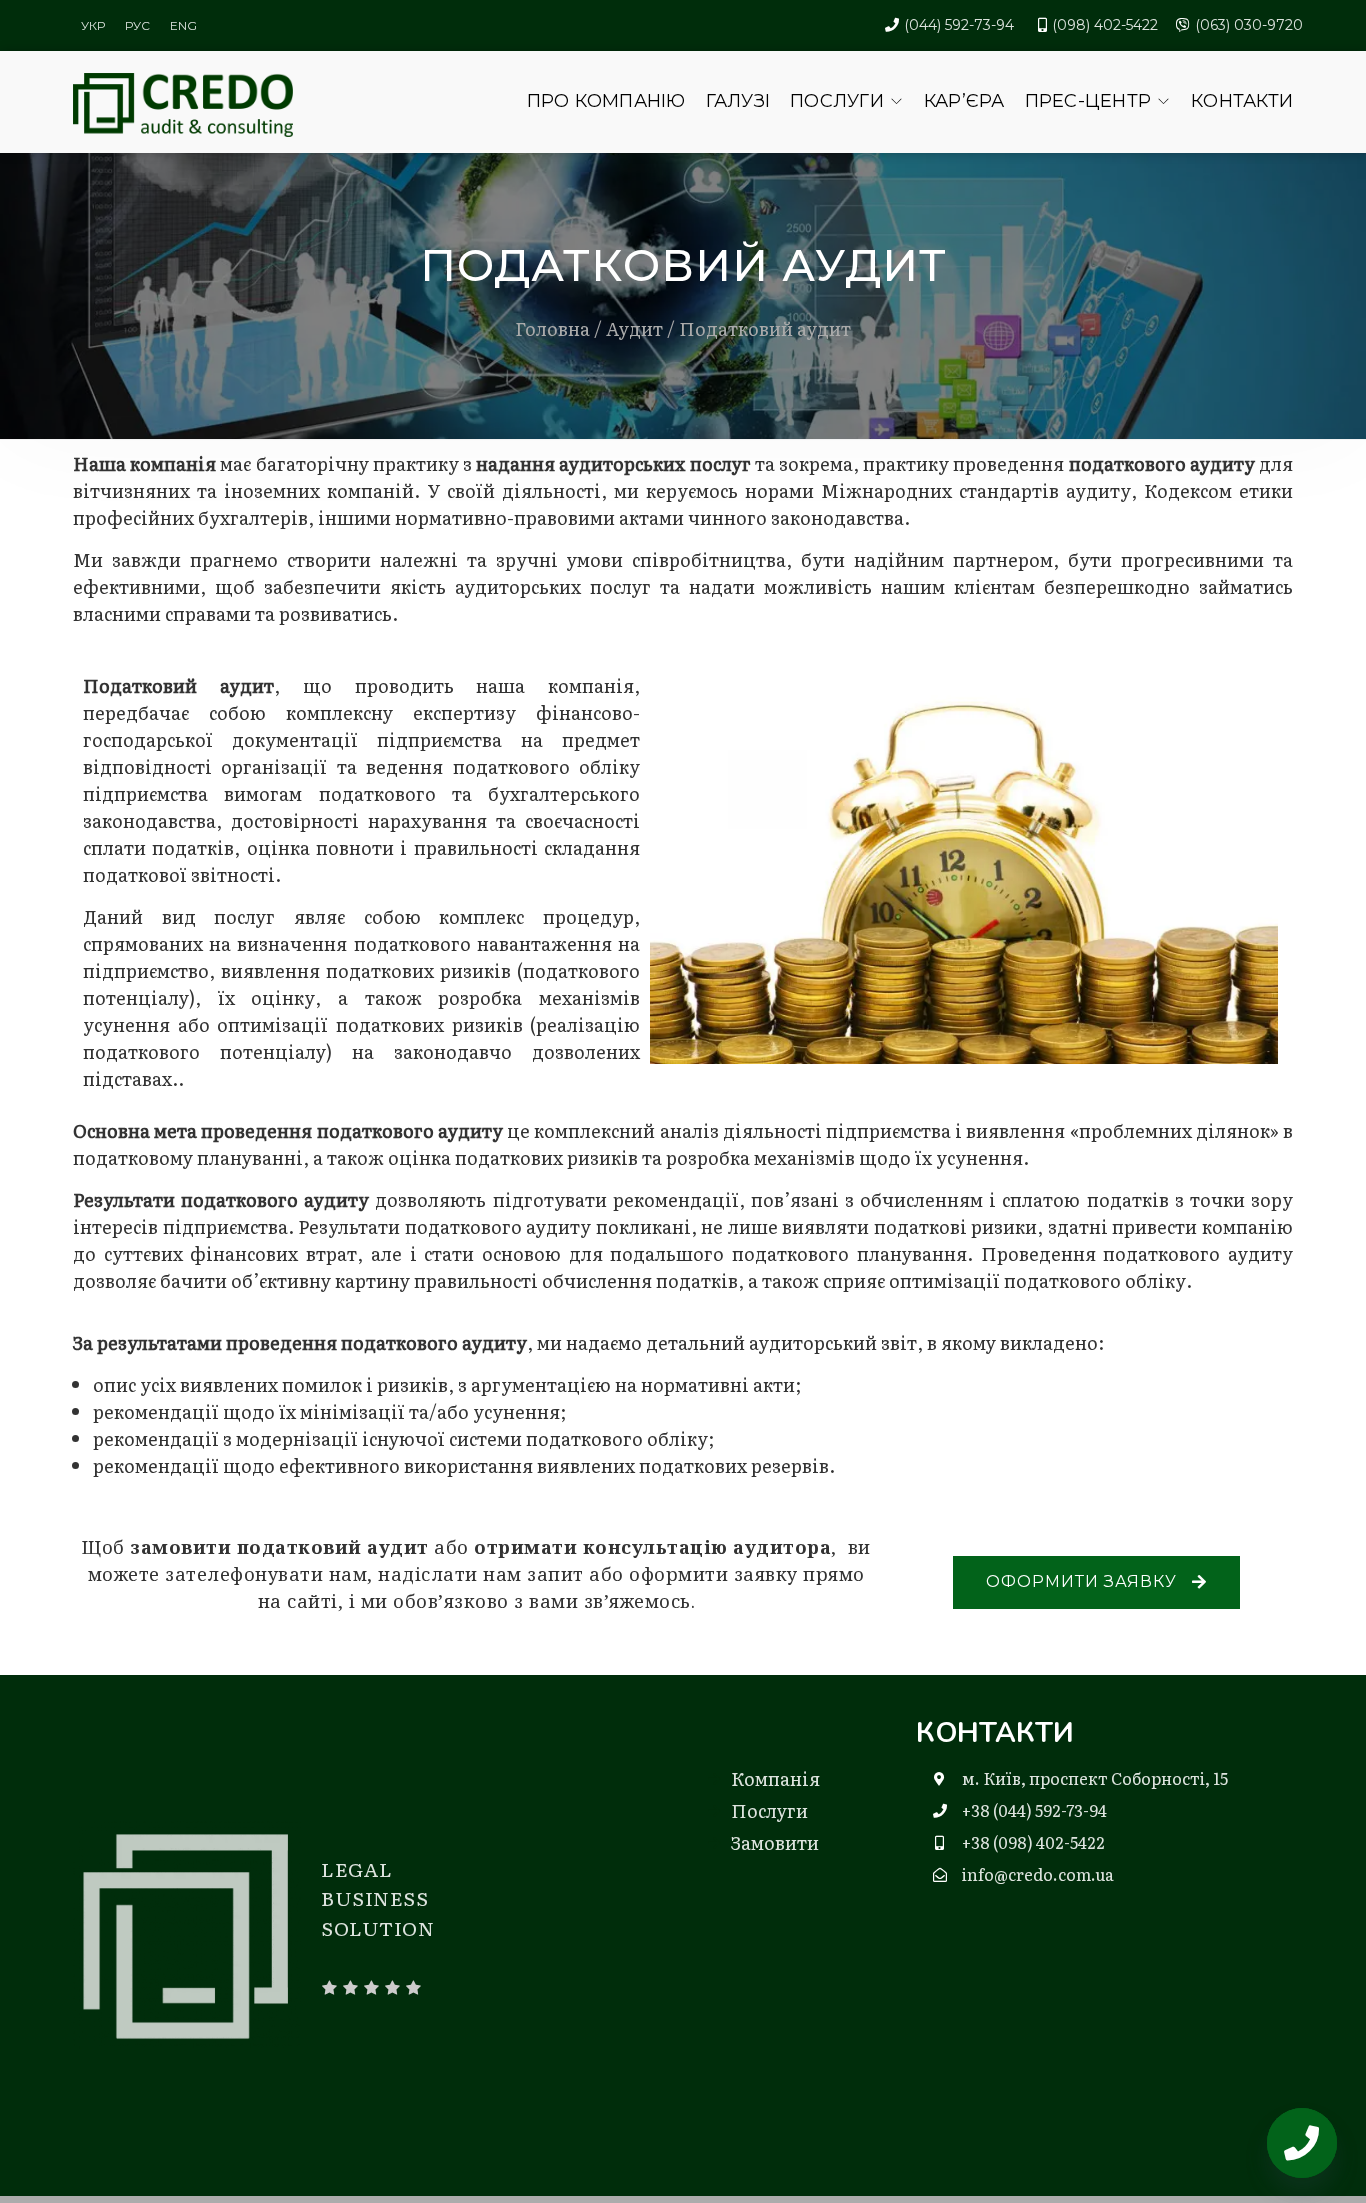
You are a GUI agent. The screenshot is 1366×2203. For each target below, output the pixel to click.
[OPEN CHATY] (1302, 2143)
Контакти (1242, 101)
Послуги (837, 101)
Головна (552, 328)
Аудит (634, 328)
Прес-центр (1088, 101)
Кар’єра (964, 101)
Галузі (738, 101)
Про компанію (606, 101)
